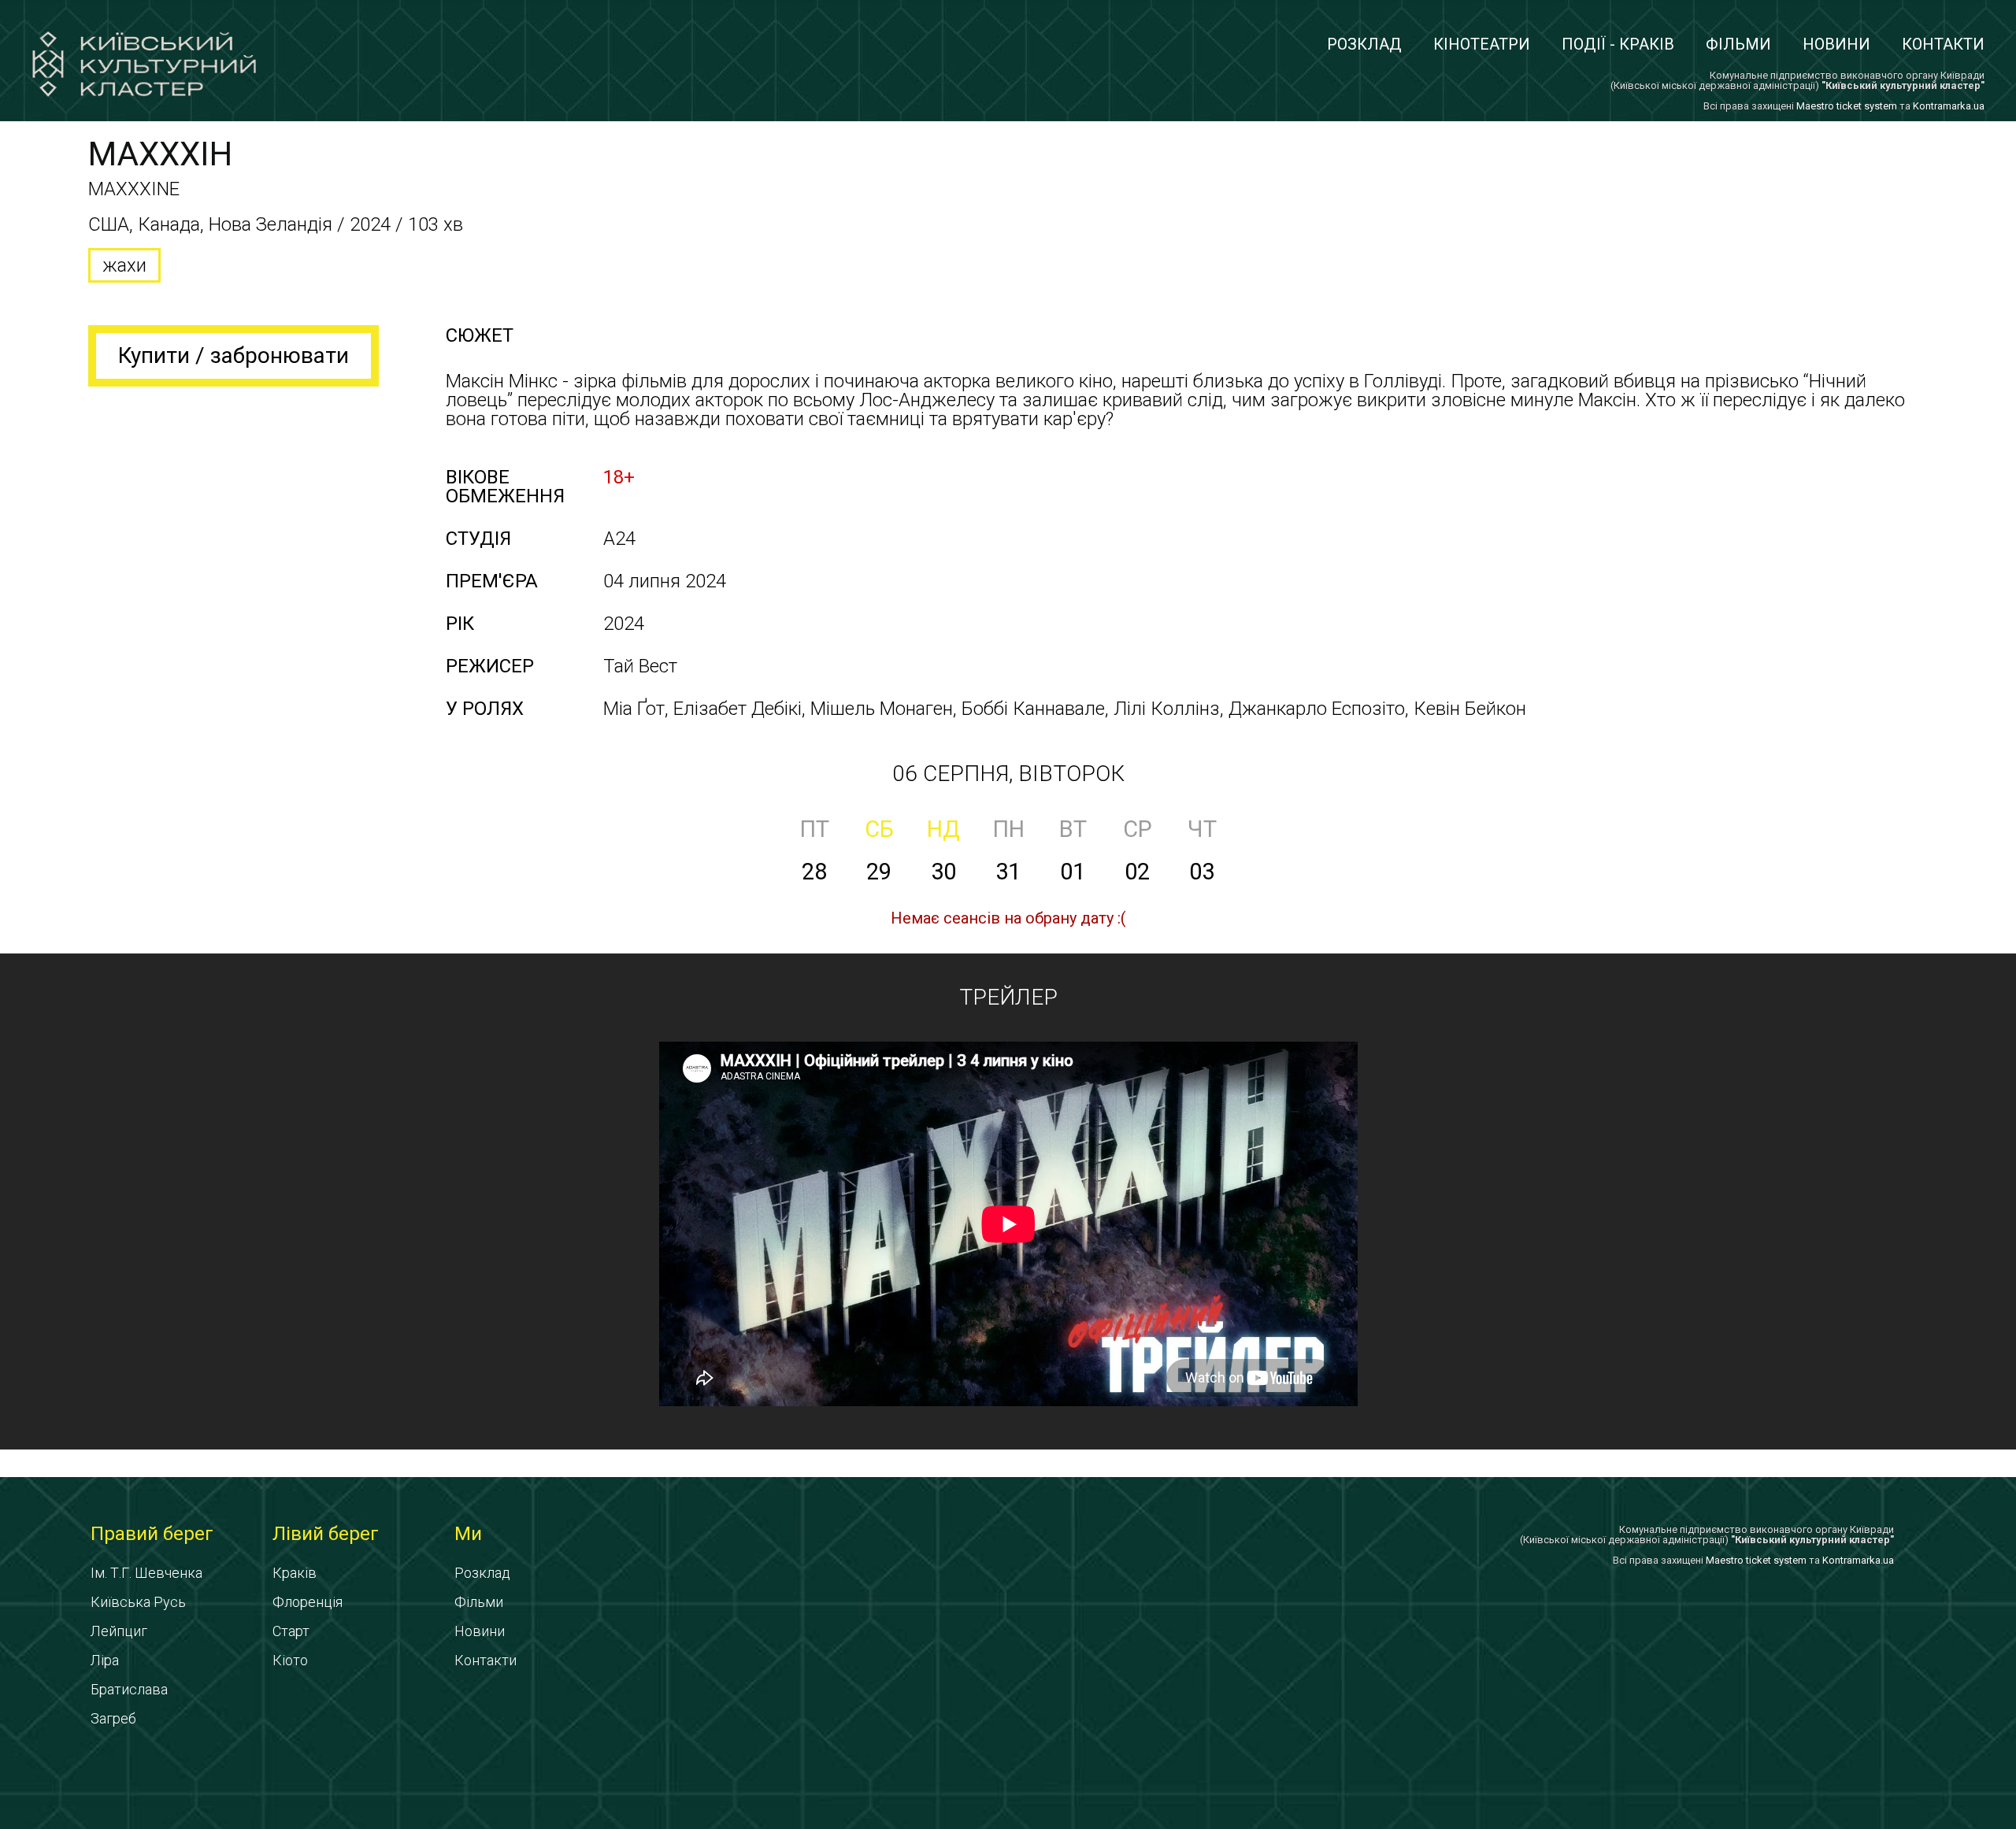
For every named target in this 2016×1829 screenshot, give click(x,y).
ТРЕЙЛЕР (1008, 997)
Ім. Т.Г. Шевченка (146, 1573)
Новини (1836, 44)
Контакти (1943, 44)
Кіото (290, 1660)
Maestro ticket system (1847, 106)
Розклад (1364, 44)
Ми (468, 1534)
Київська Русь (138, 1602)
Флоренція (308, 1602)
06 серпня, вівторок (1008, 774)
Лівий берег (326, 1534)
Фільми (1738, 44)
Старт (291, 1631)
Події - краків (1618, 44)
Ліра (105, 1660)
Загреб (113, 1718)
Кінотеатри (1482, 44)
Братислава (129, 1689)
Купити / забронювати (233, 355)
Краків (295, 1573)
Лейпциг (119, 1631)
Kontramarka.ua (1949, 106)
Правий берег (152, 1534)
